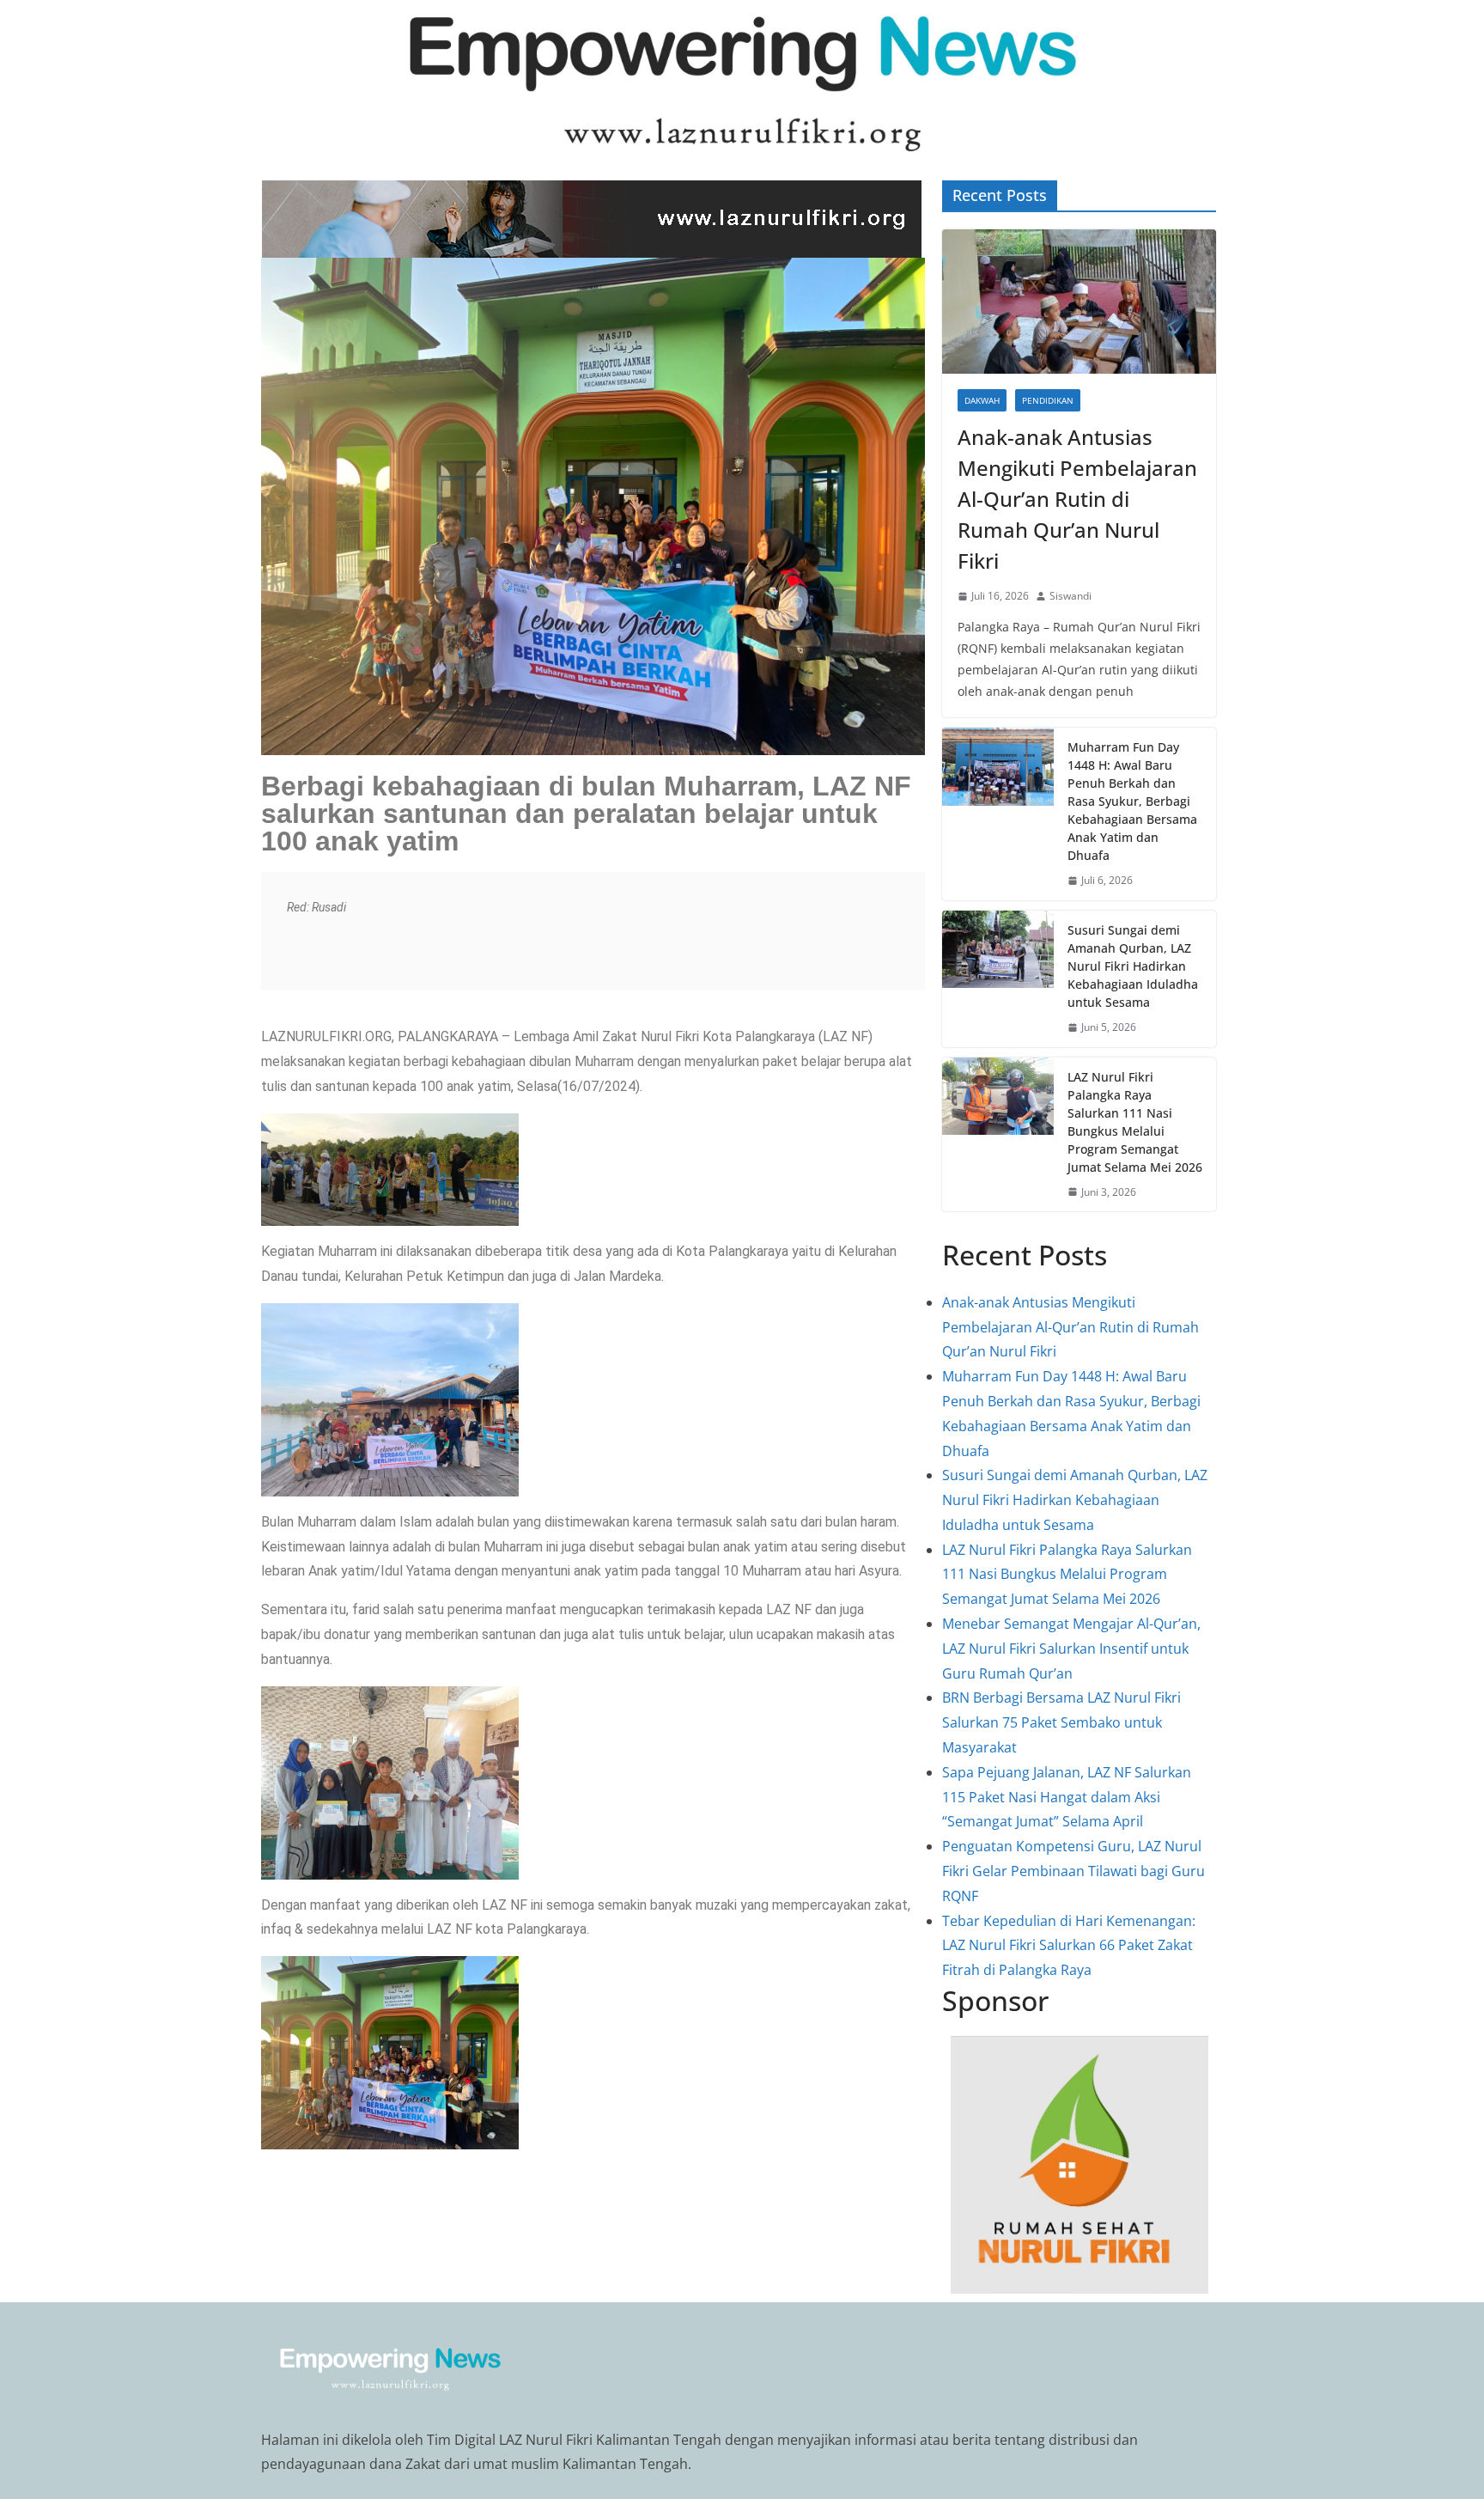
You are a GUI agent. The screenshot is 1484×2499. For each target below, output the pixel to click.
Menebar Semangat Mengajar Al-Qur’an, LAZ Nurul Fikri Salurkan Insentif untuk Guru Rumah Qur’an (1071, 1649)
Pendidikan (1048, 400)
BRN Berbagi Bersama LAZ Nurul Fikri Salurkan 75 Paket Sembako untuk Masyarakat (1061, 1722)
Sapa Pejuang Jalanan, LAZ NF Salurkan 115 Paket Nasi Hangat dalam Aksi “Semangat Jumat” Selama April (1067, 1797)
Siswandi (1070, 596)
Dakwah (982, 400)
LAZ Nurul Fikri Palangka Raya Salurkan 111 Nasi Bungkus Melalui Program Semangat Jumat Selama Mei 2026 (1135, 1122)
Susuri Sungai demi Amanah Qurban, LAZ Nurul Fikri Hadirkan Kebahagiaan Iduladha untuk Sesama (1133, 966)
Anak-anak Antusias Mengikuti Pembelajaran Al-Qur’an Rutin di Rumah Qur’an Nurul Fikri (1077, 499)
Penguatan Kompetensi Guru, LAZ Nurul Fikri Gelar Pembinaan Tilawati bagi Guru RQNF (1073, 1871)
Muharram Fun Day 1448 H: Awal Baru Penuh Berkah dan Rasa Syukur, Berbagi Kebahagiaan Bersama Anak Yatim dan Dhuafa (1132, 801)
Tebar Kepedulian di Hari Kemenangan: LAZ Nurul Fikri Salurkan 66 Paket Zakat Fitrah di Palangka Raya (1069, 1946)
